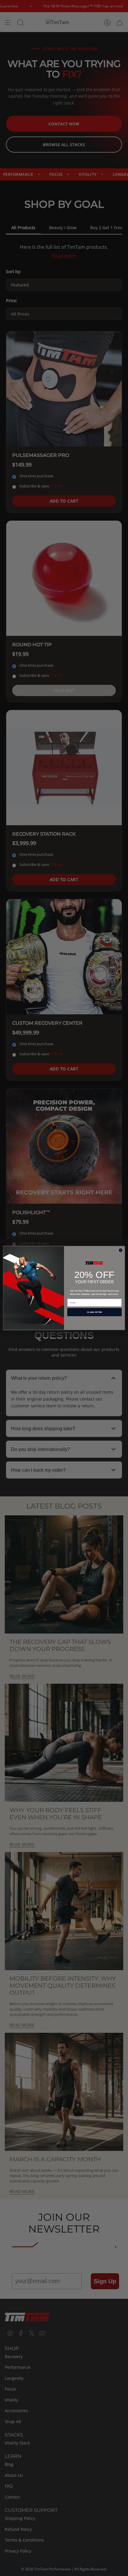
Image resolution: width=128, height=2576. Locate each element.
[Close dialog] (121, 1250)
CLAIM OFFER (95, 1312)
